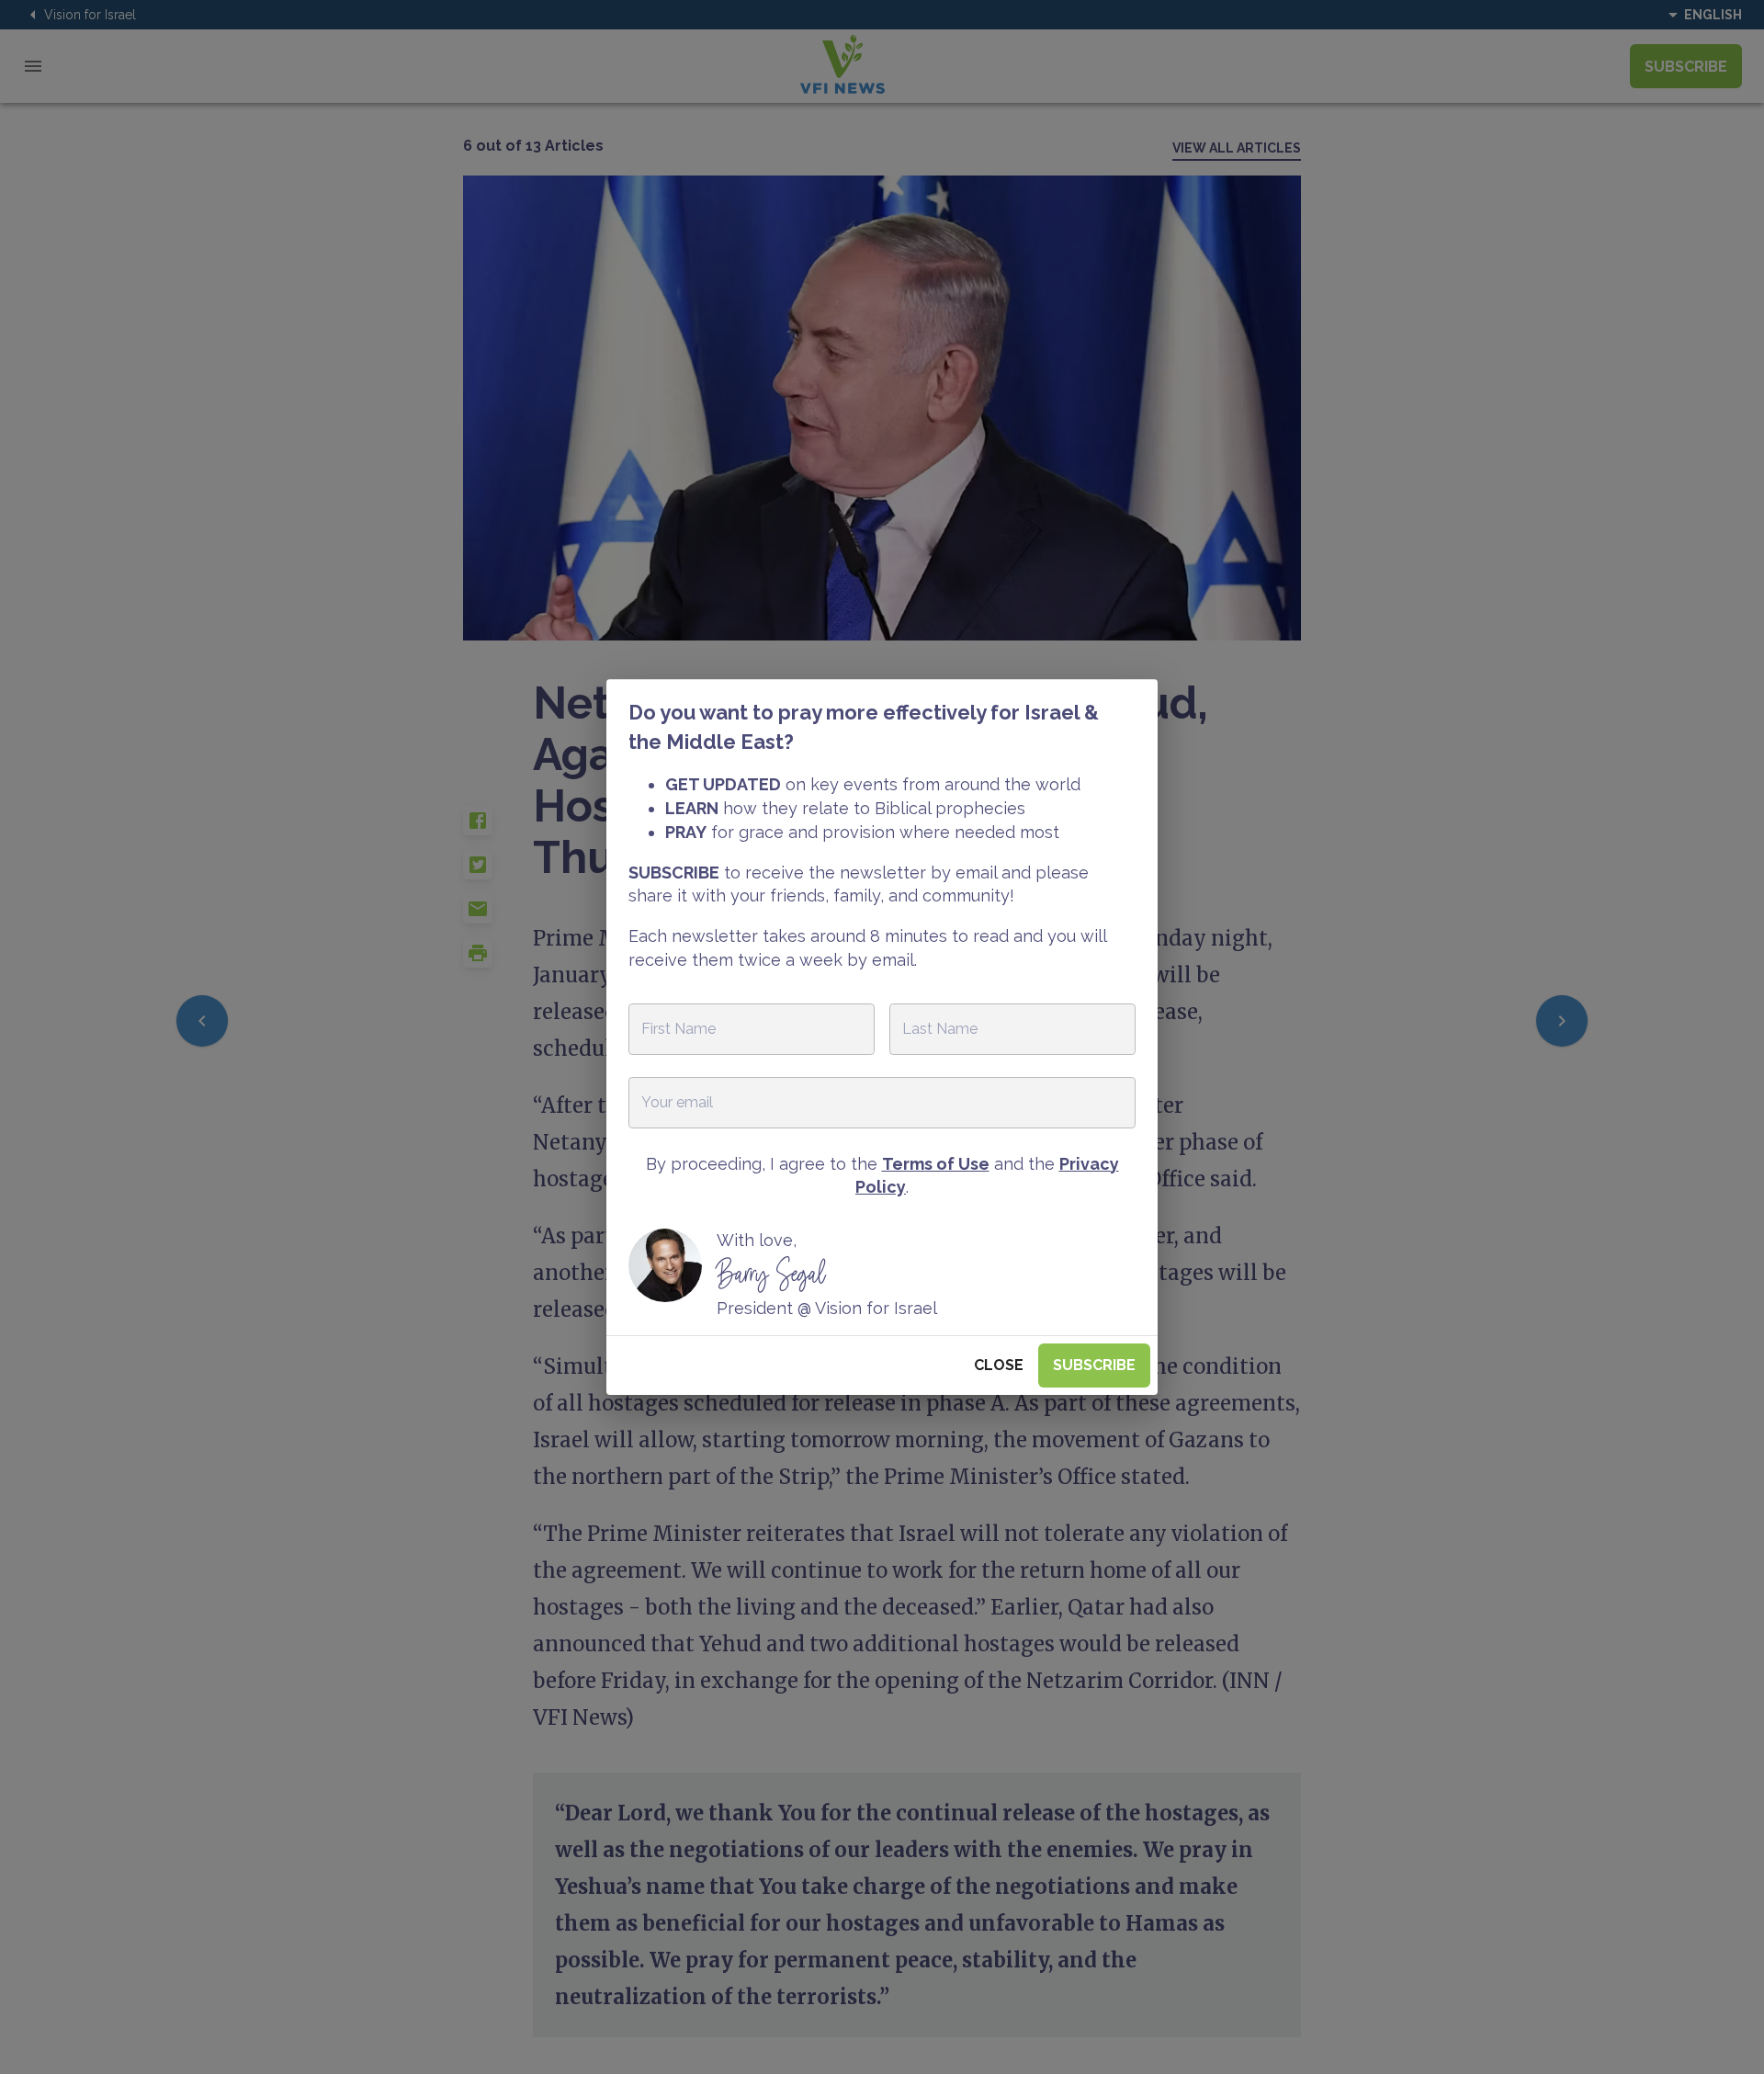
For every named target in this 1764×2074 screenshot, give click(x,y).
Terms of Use (936, 1164)
